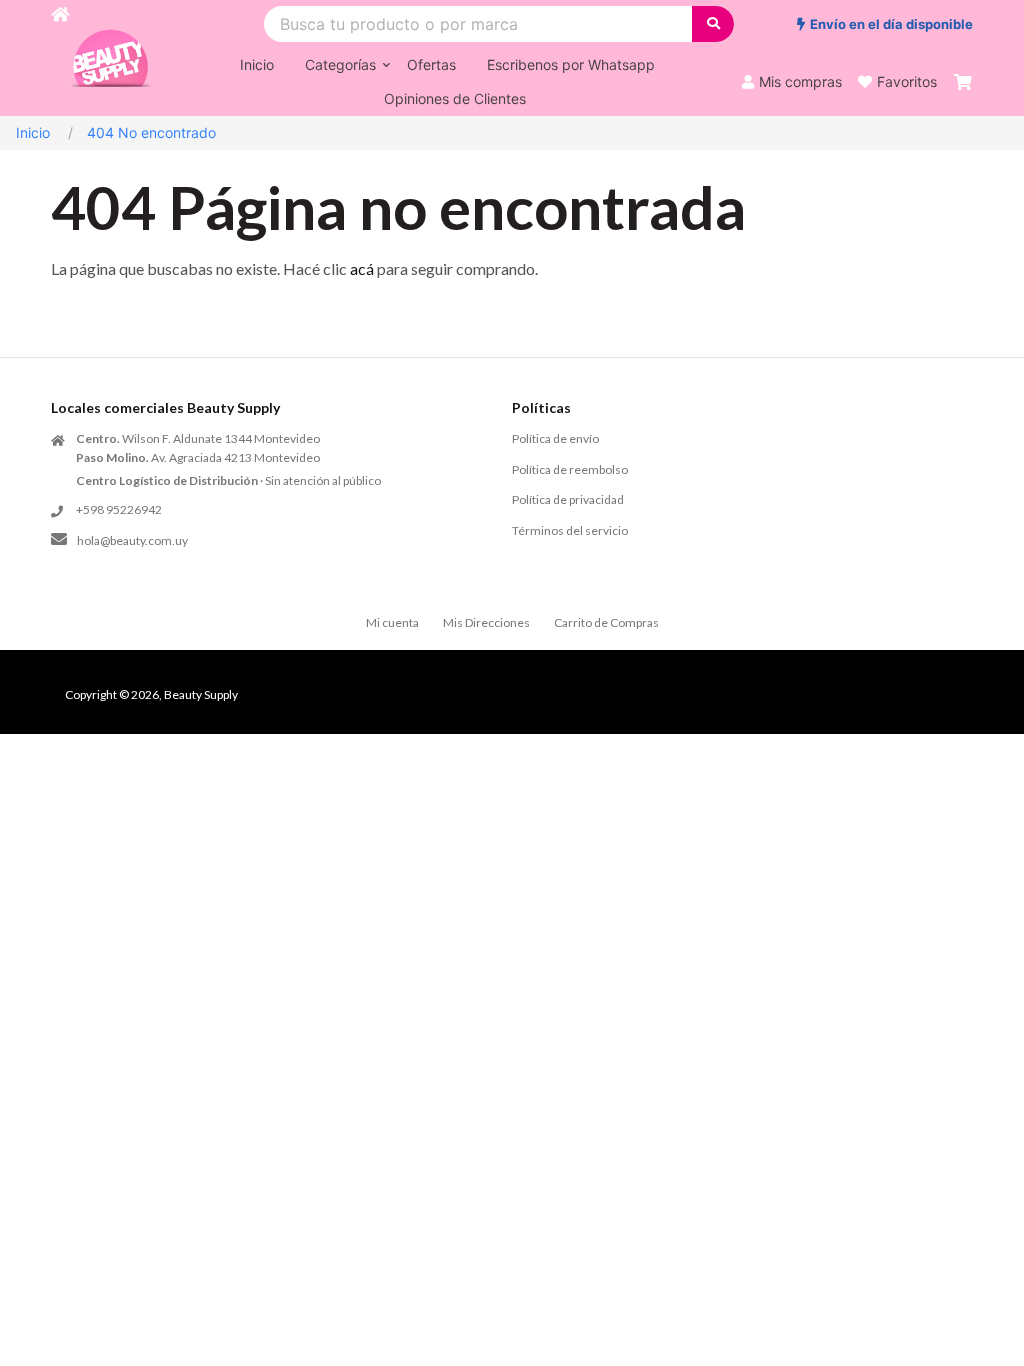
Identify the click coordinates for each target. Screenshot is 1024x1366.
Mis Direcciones (486, 622)
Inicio (33, 132)
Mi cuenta (392, 622)
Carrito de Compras (606, 622)
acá (362, 268)
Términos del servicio (570, 530)
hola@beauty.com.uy (132, 540)
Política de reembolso (570, 469)
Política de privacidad (568, 499)
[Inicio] (60, 58)
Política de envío (555, 438)
